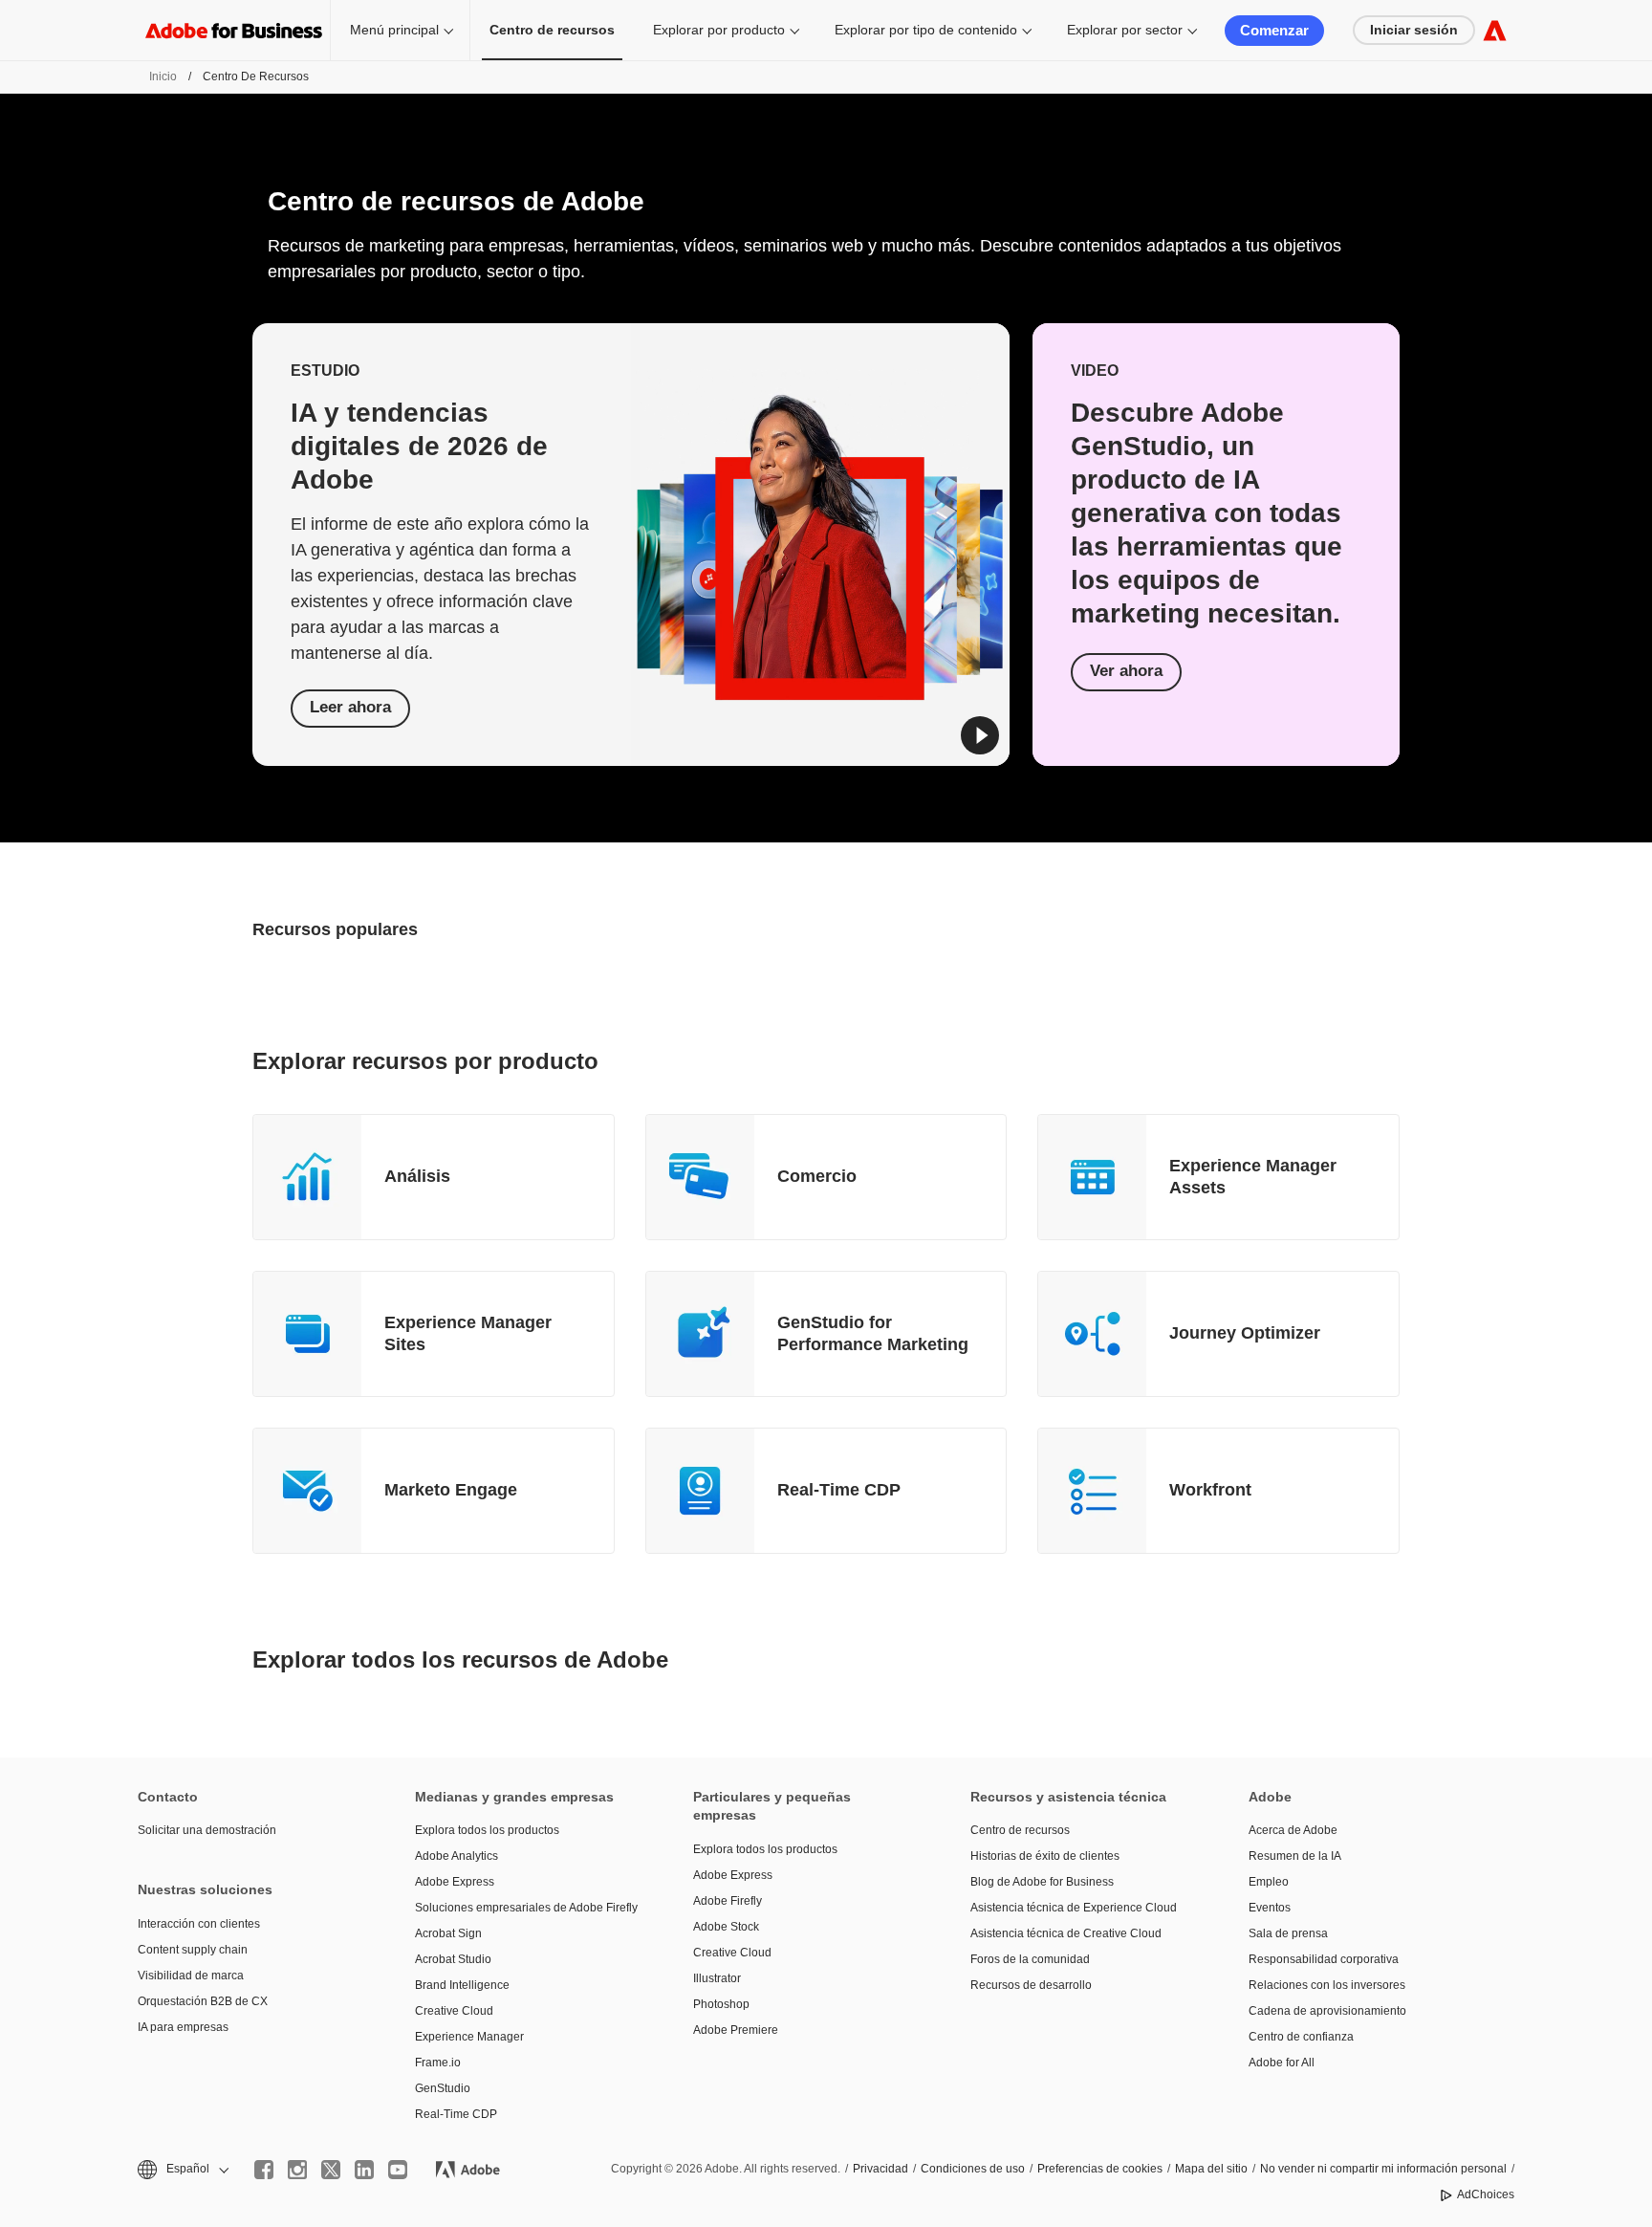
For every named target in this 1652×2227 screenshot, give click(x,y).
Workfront (1210, 1490)
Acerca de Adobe (1293, 1830)
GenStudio (443, 2088)
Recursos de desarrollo (1031, 1985)
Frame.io (438, 2063)
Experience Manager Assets (1253, 1177)
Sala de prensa (1288, 1933)
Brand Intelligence (462, 1985)
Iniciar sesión (1414, 30)
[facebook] (264, 2170)
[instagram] (297, 2170)
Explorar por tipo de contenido (926, 30)
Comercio (817, 1176)
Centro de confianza (1301, 2037)
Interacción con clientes (199, 1924)
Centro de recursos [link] (552, 30)
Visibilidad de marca (191, 1976)
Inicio (163, 76)
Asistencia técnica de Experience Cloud (1074, 1908)
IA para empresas (183, 2027)
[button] (980, 735)
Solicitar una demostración (207, 1830)
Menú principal (394, 30)
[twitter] (331, 2170)
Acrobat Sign (448, 1933)
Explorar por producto (719, 30)
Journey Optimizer (1245, 1333)
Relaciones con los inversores (1327, 1985)
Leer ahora (350, 707)
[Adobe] (1495, 30)
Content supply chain (193, 1950)
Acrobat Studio (453, 1959)
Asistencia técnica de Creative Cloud (1066, 1933)
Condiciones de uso (973, 2169)
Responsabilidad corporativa (1324, 1959)
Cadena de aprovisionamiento (1327, 2011)
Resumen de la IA (1295, 1856)
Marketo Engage (451, 1490)
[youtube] (398, 2170)
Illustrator (717, 1978)
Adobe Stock (726, 1927)
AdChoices (1486, 2194)
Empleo (1269, 1882)
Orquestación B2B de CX (203, 2001)
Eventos (1270, 1908)
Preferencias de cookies (1100, 2169)
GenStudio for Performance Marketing (873, 1333)
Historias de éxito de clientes (1045, 1856)
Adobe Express (455, 1882)
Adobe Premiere (736, 2030)
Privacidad (880, 2169)
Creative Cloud (454, 2011)
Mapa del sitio (1211, 2169)
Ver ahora (1126, 671)
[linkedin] (364, 2170)
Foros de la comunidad (1030, 1959)
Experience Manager (469, 2037)
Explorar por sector (1125, 30)
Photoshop (721, 2004)
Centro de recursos (1020, 1830)
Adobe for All (1282, 2063)
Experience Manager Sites (468, 1333)
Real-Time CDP (839, 1490)
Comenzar (1274, 30)
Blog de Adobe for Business (1042, 1882)
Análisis (417, 1176)
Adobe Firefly (728, 1901)
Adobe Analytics (456, 1856)
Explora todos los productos (487, 1830)
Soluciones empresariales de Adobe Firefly (525, 1908)
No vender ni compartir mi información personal (1383, 2169)
